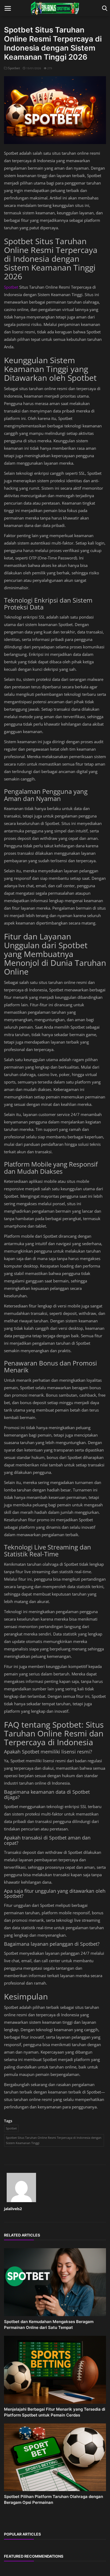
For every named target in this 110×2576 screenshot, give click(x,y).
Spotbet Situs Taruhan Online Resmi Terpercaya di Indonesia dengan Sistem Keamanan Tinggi (54, 2140)
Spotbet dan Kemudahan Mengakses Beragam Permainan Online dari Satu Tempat (49, 2324)
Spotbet (14, 68)
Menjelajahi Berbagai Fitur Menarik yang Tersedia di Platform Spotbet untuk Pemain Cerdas (55, 2412)
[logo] (55, 8)
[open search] (104, 8)
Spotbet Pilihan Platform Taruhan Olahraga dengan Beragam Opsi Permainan (54, 2499)
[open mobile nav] (8, 8)
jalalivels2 (13, 2209)
